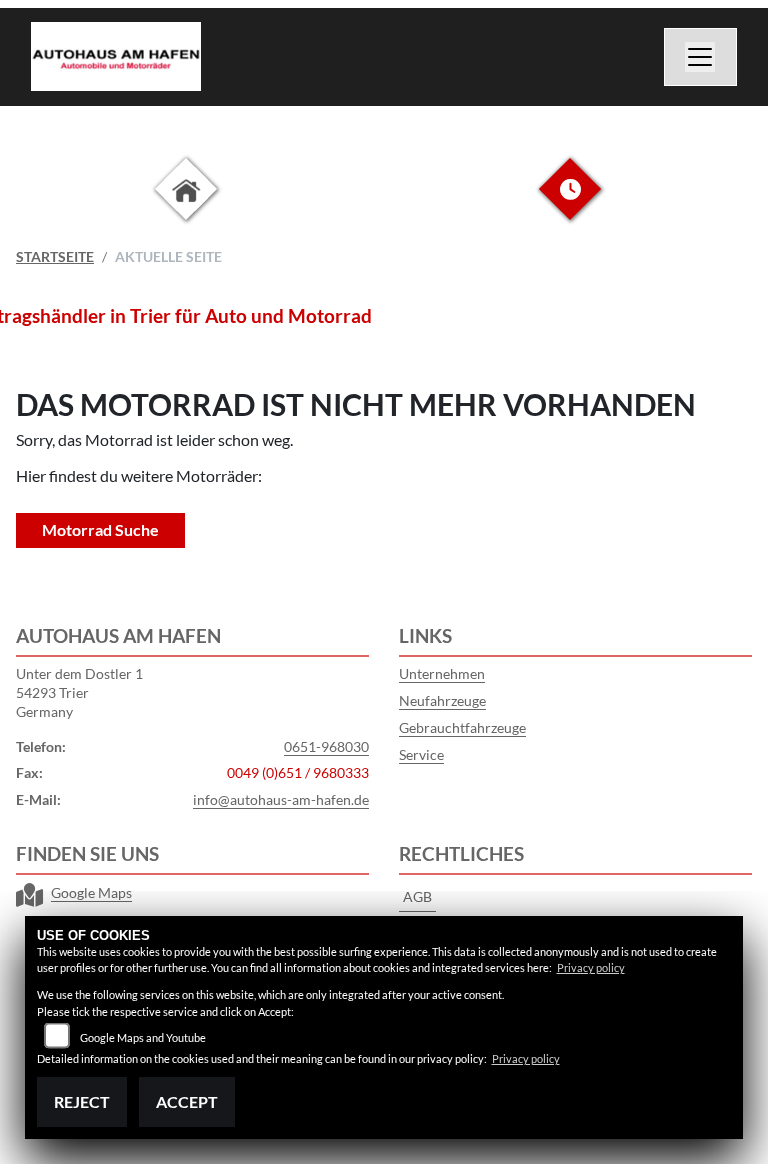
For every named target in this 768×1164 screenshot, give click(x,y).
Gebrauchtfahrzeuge (462, 727)
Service (421, 754)
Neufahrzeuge (442, 700)
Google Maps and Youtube (143, 1037)
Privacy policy (591, 967)
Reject (82, 1101)
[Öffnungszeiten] (570, 204)
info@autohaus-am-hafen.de (281, 799)
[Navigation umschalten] (701, 57)
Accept (187, 1101)
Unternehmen (442, 673)
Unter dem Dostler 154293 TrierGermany (79, 692)
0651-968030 (326, 746)
